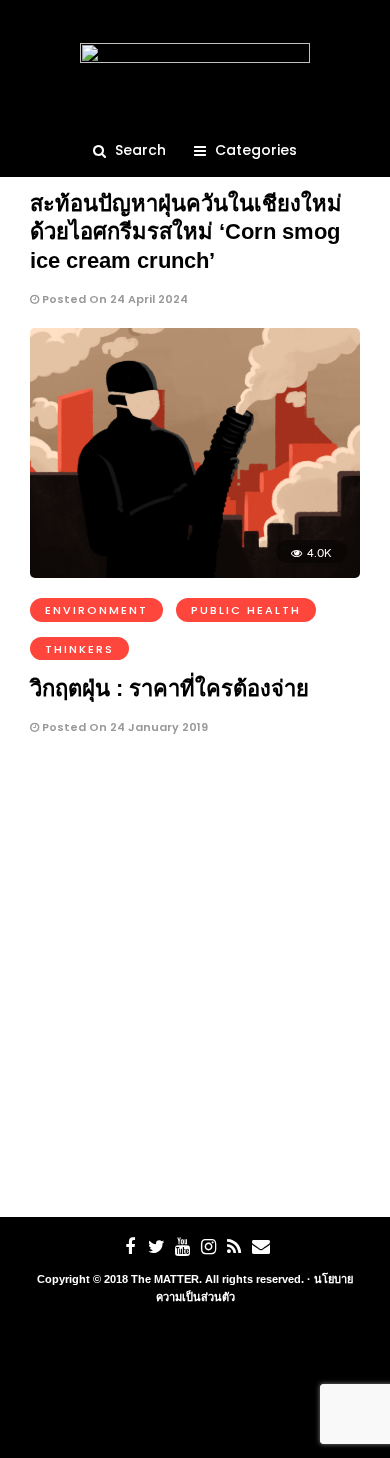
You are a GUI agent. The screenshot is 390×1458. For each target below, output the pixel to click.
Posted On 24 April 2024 (113, 299)
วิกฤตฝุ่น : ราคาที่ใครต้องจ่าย (169, 688)
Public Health (246, 610)
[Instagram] (208, 1247)
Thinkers (79, 649)
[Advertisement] (195, 982)
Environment (96, 610)
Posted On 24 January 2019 (123, 727)
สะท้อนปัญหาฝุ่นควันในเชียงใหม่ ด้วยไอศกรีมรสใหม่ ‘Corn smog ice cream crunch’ (186, 232)
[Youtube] (182, 1247)
